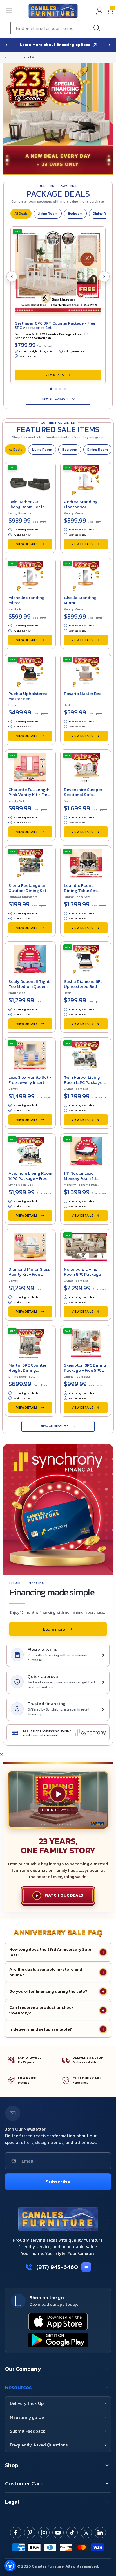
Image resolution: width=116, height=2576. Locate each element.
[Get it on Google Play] (58, 2340)
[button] (15, 11)
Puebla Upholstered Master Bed (28, 696)
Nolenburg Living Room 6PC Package (82, 1272)
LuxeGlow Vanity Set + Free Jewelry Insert (30, 1080)
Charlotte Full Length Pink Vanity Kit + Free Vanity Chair (29, 794)
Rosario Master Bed (83, 693)
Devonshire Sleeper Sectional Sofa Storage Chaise (83, 794)
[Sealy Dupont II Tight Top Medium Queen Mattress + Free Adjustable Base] (30, 959)
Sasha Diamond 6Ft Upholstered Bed (83, 984)
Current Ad (28, 57)
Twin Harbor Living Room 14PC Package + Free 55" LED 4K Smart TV (85, 1085)
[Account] (99, 11)
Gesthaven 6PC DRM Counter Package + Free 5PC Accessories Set (55, 325)
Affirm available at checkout (56, 45)
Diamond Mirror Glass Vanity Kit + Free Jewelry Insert (29, 1274)
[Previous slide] (6, 45)
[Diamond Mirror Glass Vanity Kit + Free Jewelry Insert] (30, 1246)
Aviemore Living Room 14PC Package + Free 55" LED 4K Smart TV (30, 1178)
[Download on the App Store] (58, 2321)
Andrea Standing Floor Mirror (81, 504)
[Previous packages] (12, 277)
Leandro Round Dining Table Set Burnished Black (80, 890)
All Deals (21, 214)
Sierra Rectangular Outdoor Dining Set (27, 888)
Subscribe (58, 2182)
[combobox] (58, 28)
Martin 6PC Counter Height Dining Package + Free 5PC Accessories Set (27, 1373)
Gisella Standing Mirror (80, 600)
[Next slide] (110, 45)
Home (9, 57)
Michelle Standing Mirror (26, 600)
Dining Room (98, 450)
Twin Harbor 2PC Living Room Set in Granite (27, 507)
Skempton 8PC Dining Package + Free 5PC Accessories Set (85, 1370)
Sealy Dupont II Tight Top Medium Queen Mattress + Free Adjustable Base (29, 989)
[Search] (98, 28)
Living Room (48, 214)
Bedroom (75, 214)
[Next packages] (104, 277)
